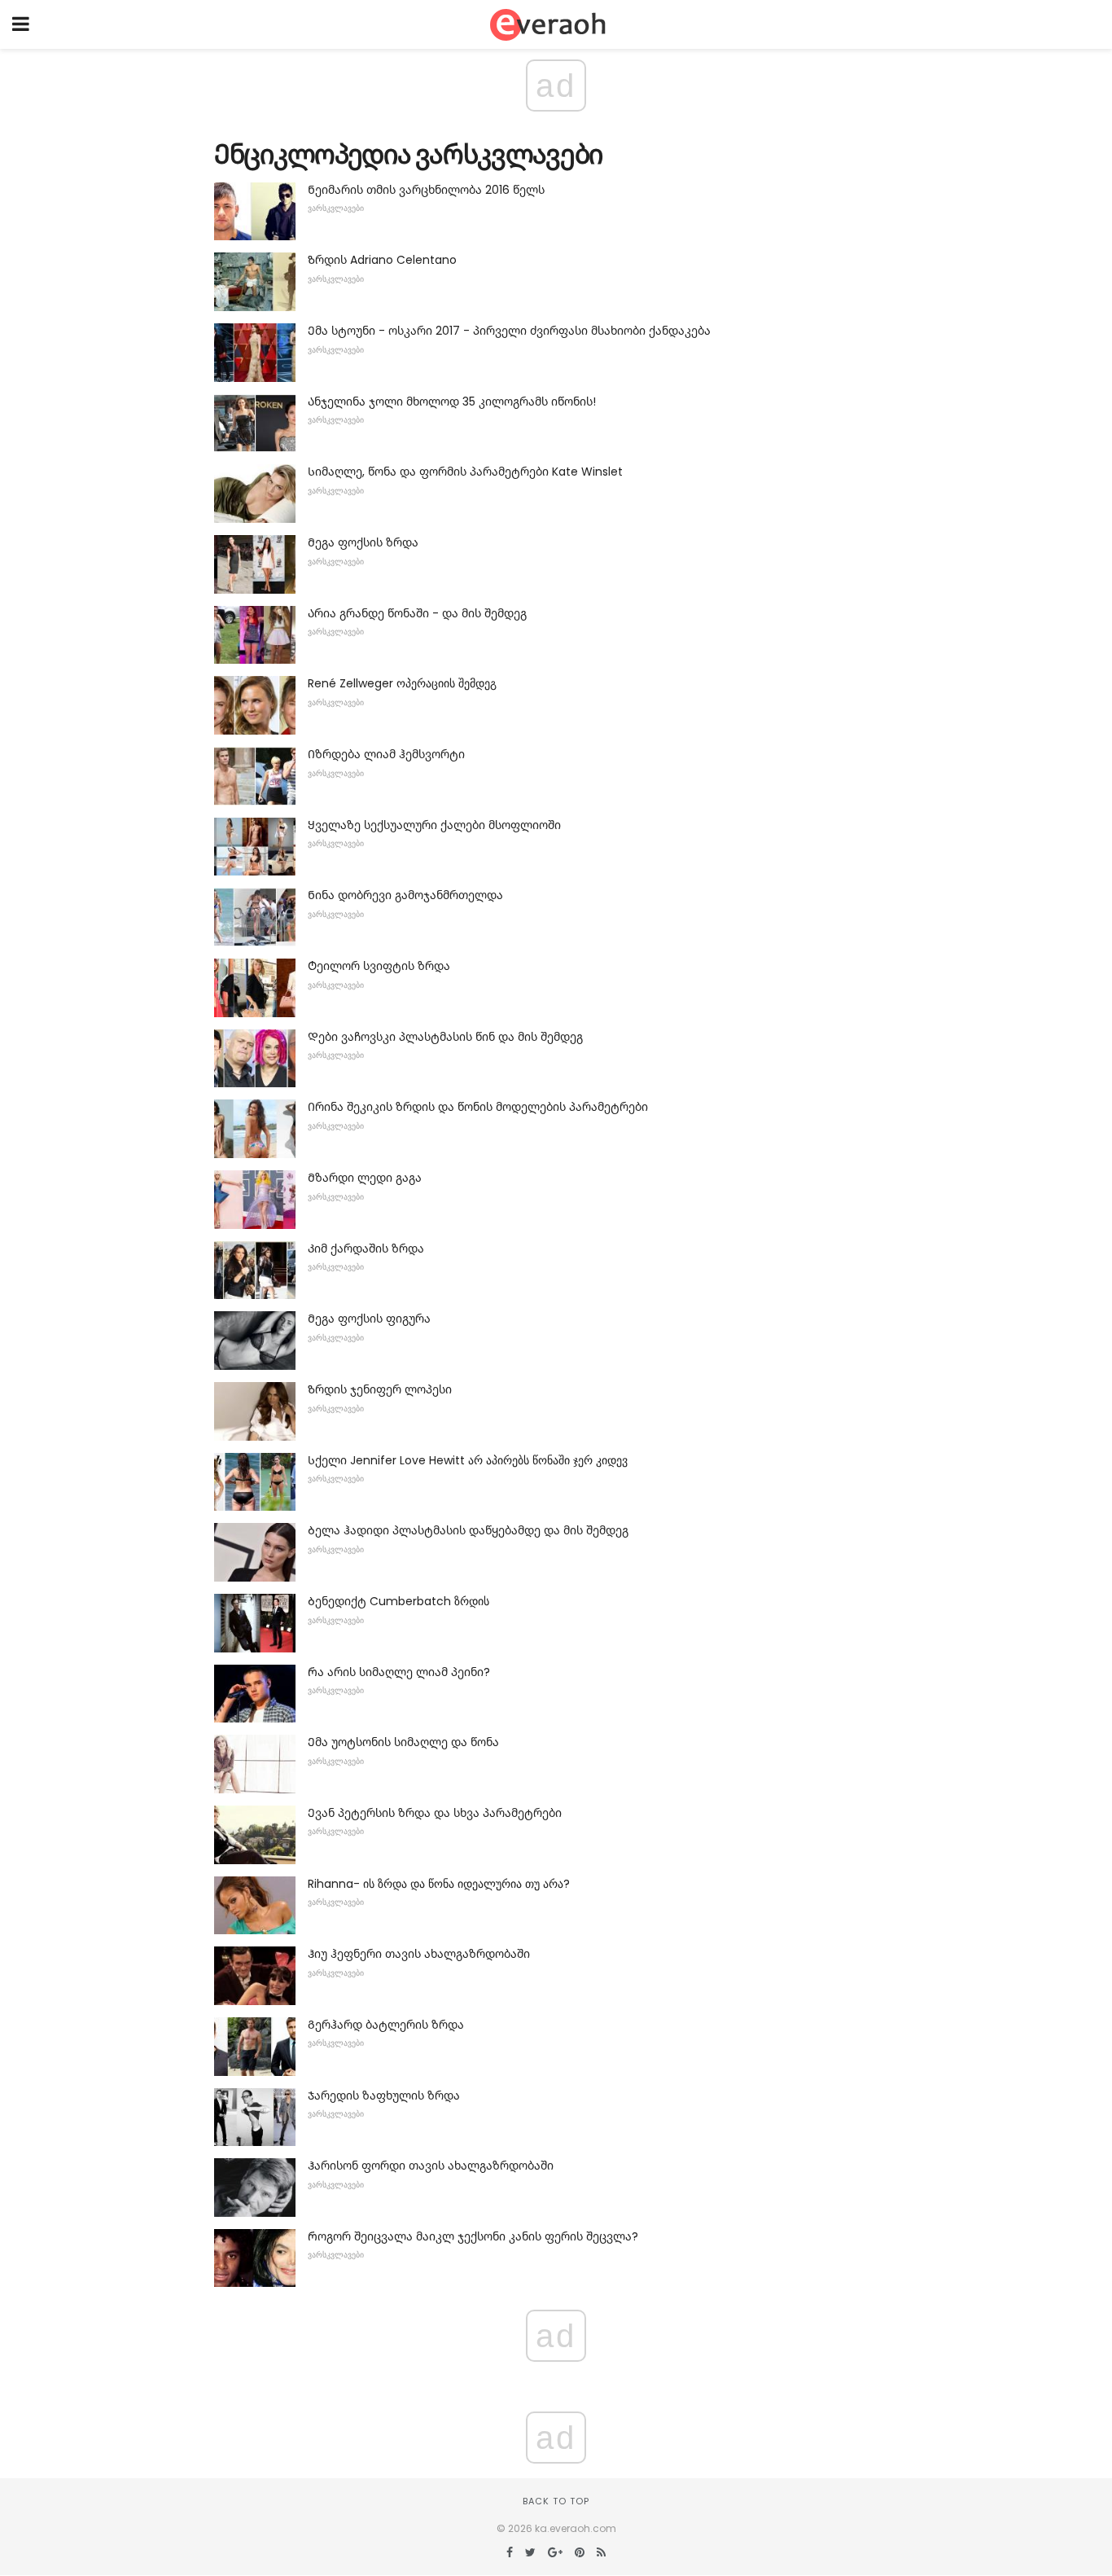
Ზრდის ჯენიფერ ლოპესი (380, 1389)
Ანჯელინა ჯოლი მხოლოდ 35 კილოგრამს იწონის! (452, 402)
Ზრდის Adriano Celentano (382, 260)
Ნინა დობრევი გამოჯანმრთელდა (405, 895)
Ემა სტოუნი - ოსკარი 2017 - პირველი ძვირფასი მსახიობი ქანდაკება (509, 331)
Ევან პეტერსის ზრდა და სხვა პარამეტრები (435, 1813)
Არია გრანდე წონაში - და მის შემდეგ (417, 613)
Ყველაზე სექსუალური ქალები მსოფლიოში (434, 825)
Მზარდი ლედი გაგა (365, 1178)
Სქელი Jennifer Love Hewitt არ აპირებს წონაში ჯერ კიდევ (468, 1460)
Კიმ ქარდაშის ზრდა (366, 1249)
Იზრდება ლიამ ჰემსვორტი (386, 754)
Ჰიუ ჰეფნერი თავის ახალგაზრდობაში (419, 1954)
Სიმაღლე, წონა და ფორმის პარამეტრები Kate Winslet (465, 472)
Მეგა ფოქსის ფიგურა (369, 1319)
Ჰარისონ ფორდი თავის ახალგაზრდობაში (431, 2166)
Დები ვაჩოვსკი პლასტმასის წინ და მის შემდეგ (445, 1037)
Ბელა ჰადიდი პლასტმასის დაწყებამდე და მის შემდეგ (468, 1530)
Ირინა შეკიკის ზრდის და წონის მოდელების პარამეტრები (478, 1107)
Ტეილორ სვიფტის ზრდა (379, 966)
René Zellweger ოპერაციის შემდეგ (402, 683)
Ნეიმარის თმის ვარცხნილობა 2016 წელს (426, 190)
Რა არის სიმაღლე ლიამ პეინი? (399, 1672)
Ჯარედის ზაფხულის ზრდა (384, 2095)
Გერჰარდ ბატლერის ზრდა (386, 2025)
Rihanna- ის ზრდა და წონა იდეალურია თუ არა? (439, 1884)
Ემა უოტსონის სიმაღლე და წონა (403, 1742)
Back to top (556, 2501)
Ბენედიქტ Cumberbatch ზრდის (398, 1601)
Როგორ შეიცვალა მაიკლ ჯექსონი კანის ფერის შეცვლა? (473, 2236)
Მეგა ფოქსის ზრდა (363, 542)
